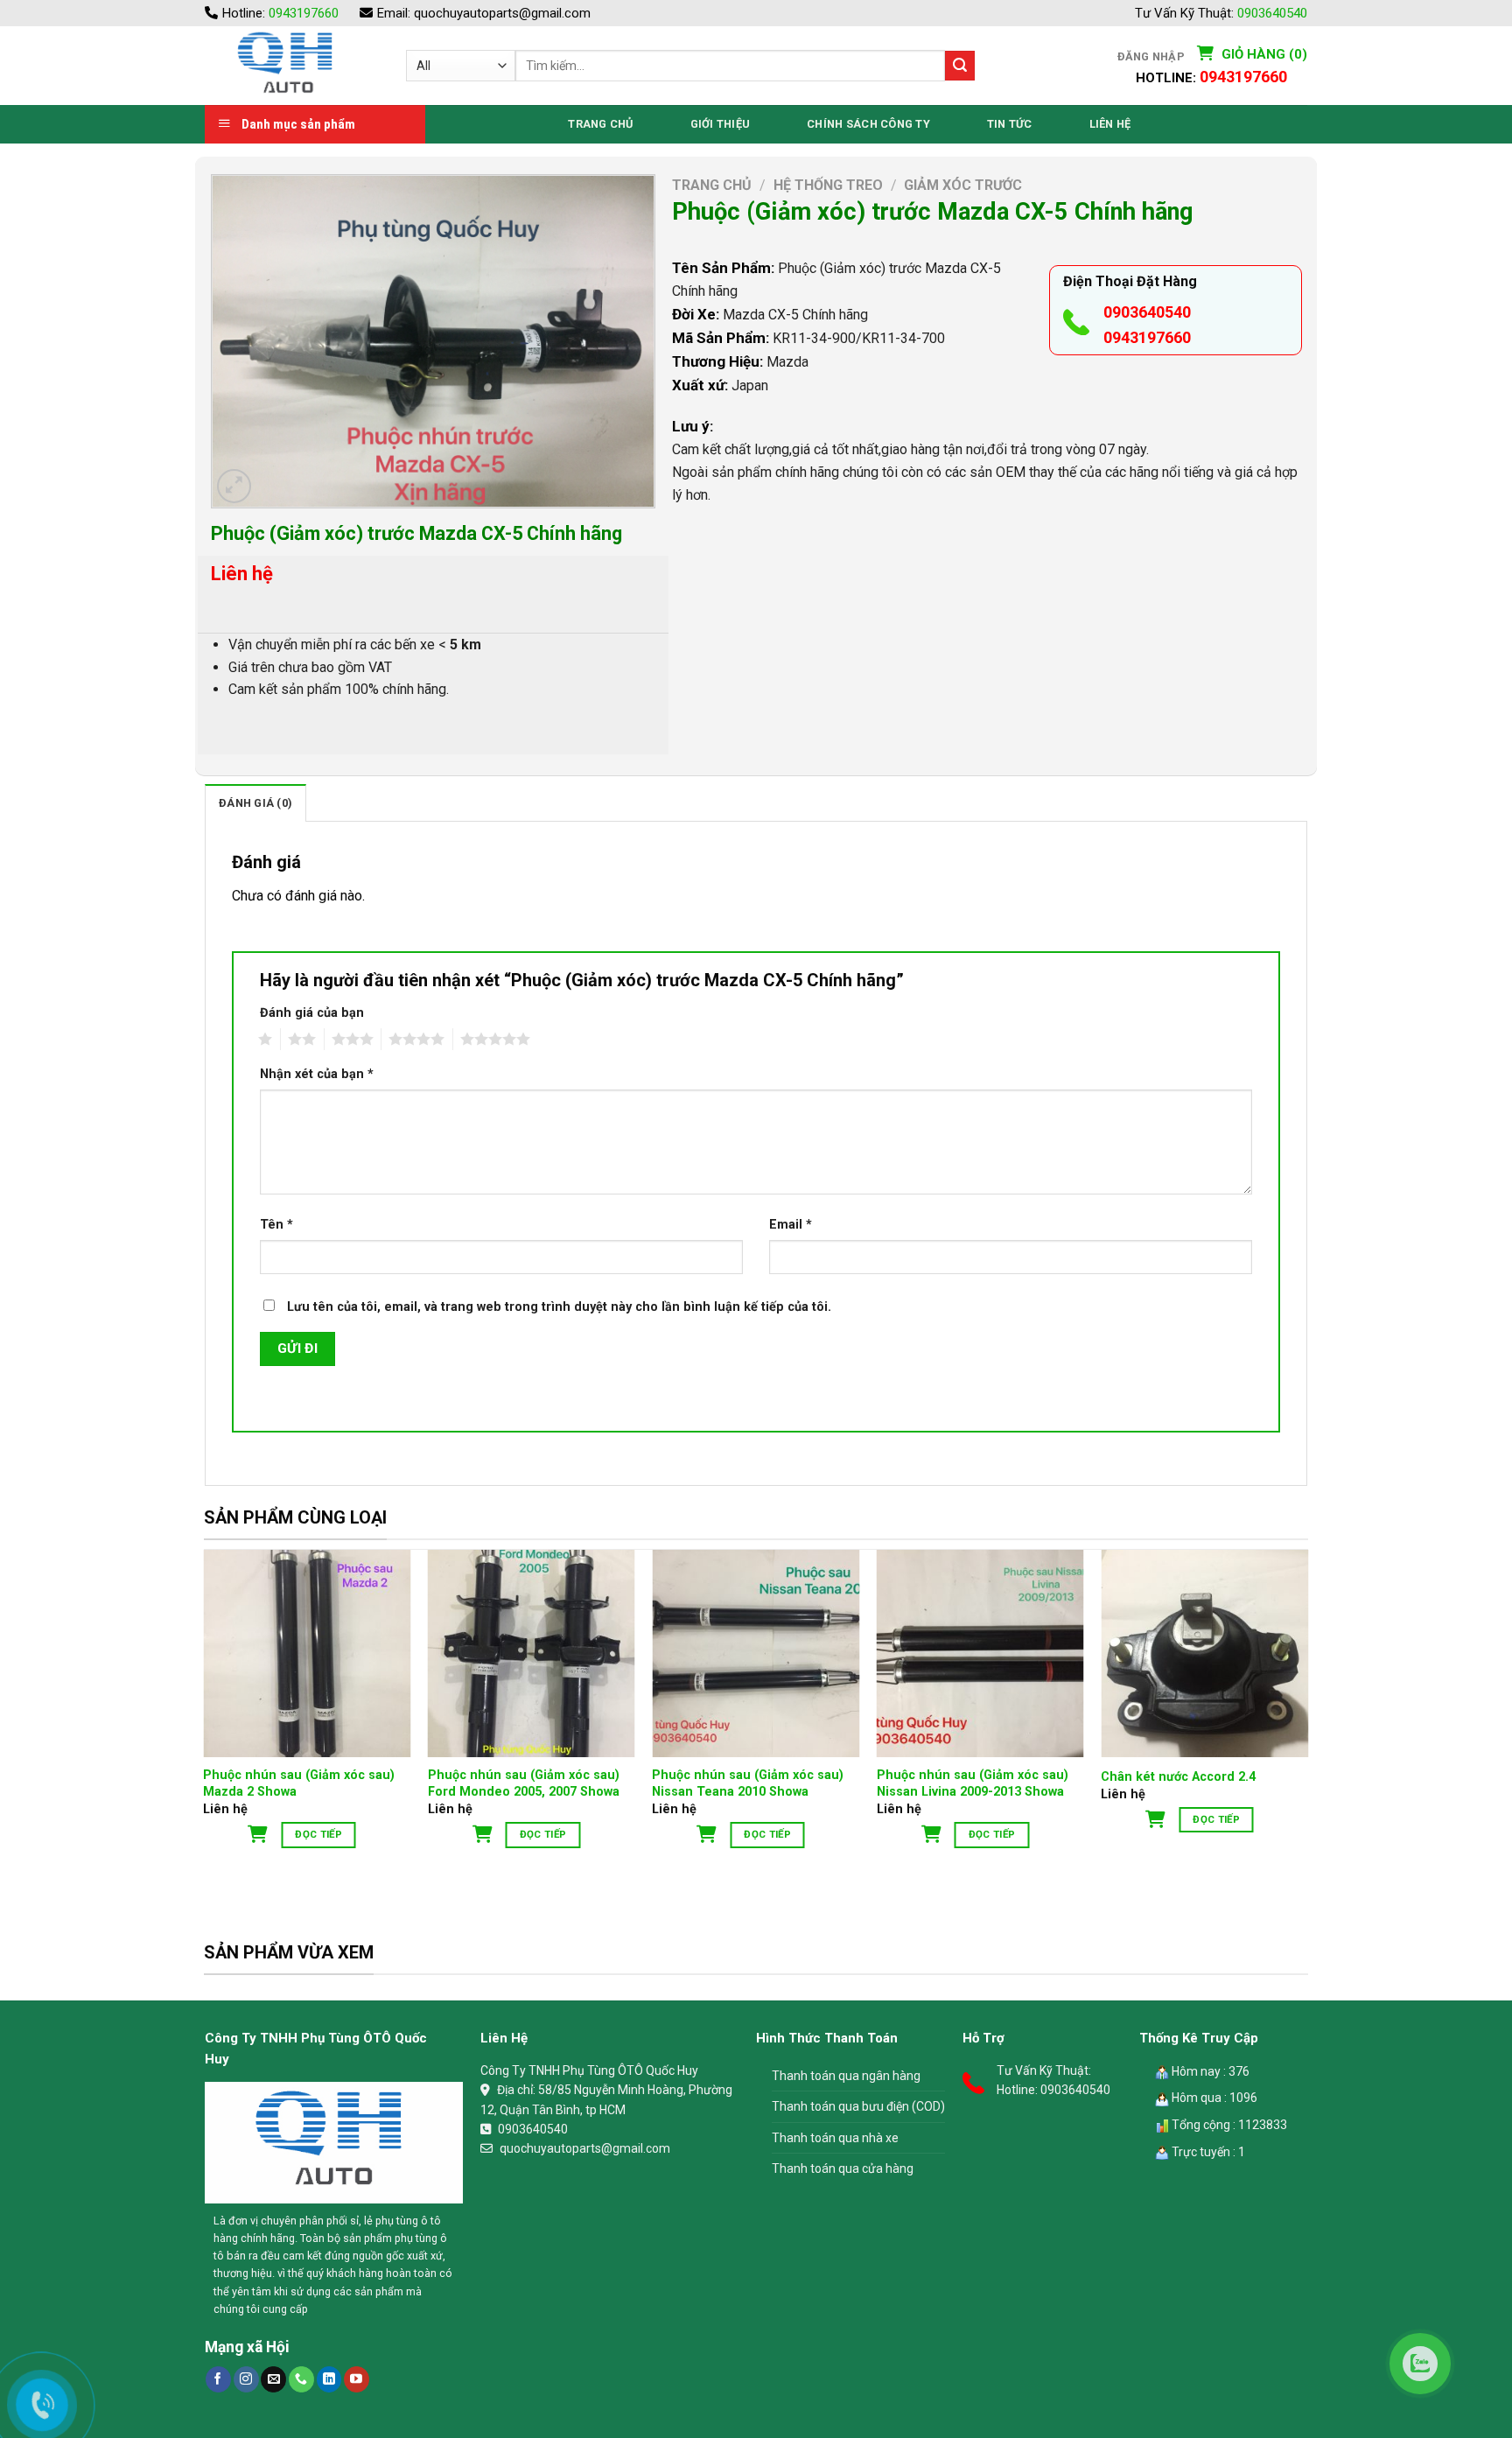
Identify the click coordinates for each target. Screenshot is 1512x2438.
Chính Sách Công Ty (868, 124)
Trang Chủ (600, 124)
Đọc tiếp (318, 1834)
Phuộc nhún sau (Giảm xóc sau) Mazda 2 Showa (299, 1783)
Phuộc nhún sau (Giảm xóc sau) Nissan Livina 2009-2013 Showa (973, 1783)
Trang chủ (712, 185)
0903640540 (1272, 13)
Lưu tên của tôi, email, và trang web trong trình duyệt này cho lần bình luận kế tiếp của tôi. (559, 1307)
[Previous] (205, 1725)
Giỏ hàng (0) (1263, 54)
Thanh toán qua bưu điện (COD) (858, 2106)
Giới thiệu (721, 124)
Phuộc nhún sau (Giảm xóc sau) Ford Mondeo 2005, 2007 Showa (524, 1783)
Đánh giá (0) (255, 803)
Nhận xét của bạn (317, 1074)
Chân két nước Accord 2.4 (1178, 1777)
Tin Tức (1010, 124)
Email (791, 1225)
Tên (276, 1225)
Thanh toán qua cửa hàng (843, 2168)
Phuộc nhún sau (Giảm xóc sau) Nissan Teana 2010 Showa (748, 1783)
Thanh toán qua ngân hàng (846, 2076)
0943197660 (304, 13)
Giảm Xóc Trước (963, 185)
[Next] (1307, 1725)
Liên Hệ (1110, 124)
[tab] (255, 802)
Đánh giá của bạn (312, 1013)
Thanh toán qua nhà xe (835, 2138)
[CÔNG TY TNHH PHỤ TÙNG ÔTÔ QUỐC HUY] (292, 66)
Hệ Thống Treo (828, 185)
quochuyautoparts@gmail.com (502, 13)
